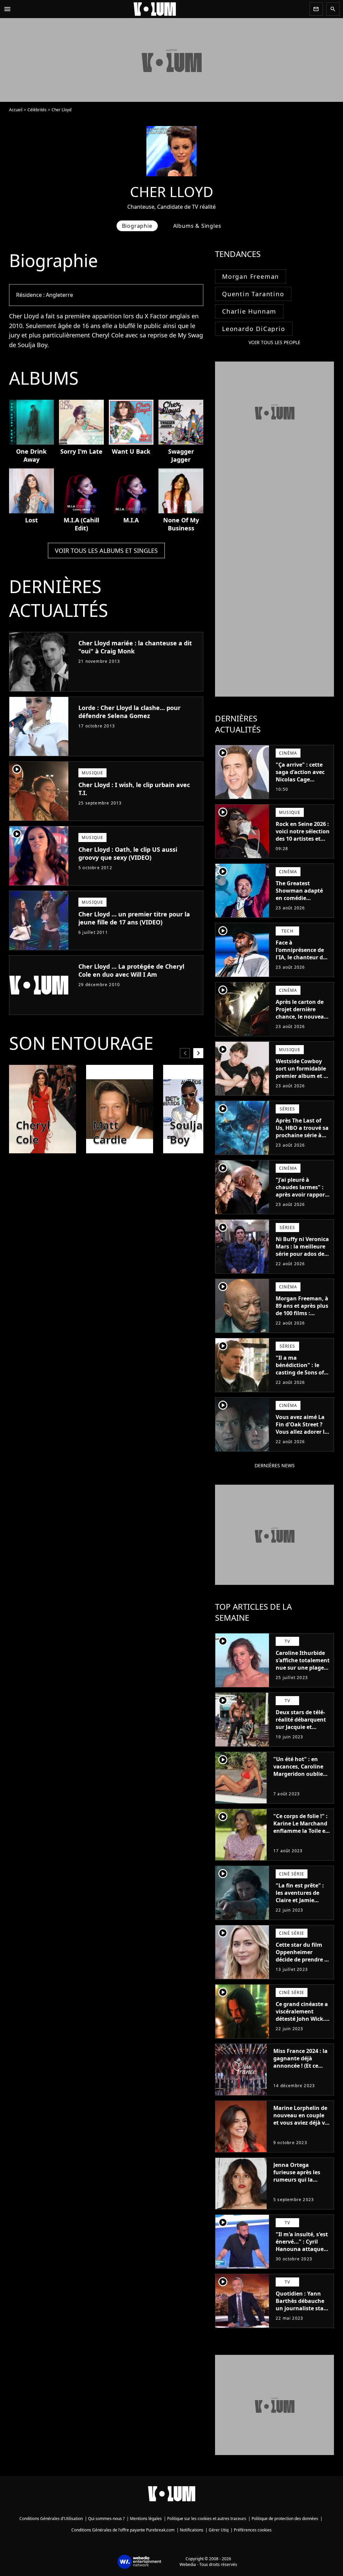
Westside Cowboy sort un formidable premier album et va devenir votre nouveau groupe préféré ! (303, 1080)
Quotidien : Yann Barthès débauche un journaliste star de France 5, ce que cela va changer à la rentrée (302, 2312)
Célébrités (37, 110)
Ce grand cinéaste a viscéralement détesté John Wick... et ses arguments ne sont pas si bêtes (303, 2019)
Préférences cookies (253, 2530)
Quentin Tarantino (253, 294)
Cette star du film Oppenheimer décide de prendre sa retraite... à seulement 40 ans (303, 1959)
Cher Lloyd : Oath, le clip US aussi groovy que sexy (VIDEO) (128, 853)
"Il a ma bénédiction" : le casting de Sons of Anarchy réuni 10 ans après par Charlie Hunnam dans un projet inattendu (300, 1383)
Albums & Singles (197, 226)
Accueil (16, 110)
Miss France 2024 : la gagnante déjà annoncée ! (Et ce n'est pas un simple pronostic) (300, 2066)
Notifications (192, 2530)
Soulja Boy (32, 345)
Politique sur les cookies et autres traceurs (207, 2519)
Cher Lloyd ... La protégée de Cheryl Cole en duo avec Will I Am (131, 970)
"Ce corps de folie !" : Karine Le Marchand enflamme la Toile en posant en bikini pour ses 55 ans (301, 1831)
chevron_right (198, 1053)
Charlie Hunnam (249, 311)
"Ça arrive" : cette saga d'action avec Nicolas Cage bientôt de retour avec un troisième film (300, 783)
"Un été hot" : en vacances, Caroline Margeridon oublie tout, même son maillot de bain (298, 1774)
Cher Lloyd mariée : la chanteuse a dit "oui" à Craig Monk (135, 647)
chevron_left (185, 1053)
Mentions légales (146, 2519)
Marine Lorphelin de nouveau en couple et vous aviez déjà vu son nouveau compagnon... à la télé (301, 2126)
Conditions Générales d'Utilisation (51, 2519)
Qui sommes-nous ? (106, 2519)
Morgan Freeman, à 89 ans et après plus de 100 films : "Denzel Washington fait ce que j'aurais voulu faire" (302, 1321)
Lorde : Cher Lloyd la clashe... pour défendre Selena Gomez (129, 712)
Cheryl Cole (108, 335)
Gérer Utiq (219, 2530)
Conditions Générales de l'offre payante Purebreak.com (123, 2530)
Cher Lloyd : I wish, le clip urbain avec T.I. (134, 789)
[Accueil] (160, 9)
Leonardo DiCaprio (254, 329)
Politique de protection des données (285, 2519)
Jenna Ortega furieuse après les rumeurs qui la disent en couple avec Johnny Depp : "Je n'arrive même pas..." (299, 2187)
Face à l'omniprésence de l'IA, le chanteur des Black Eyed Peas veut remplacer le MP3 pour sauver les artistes (302, 965)
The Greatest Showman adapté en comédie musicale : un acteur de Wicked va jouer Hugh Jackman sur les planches (303, 905)
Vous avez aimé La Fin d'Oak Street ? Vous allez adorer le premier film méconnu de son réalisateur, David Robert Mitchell (302, 1439)
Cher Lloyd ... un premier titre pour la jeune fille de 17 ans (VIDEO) (134, 918)
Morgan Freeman (251, 276)
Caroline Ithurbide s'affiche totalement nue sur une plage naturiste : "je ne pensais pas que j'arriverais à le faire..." (303, 1675)
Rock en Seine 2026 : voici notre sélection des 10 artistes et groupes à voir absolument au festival (303, 842)
